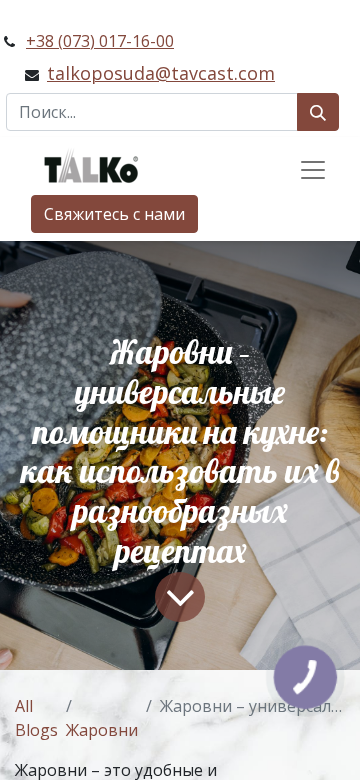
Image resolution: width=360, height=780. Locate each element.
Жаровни (102, 730)
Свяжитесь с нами (114, 214)
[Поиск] (318, 112)
